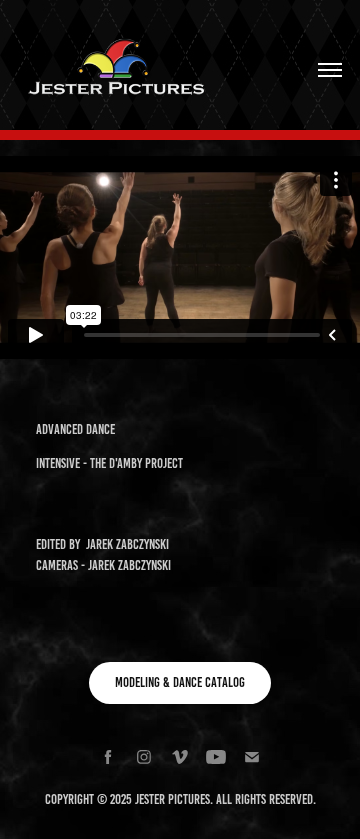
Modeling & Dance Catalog (180, 682)
